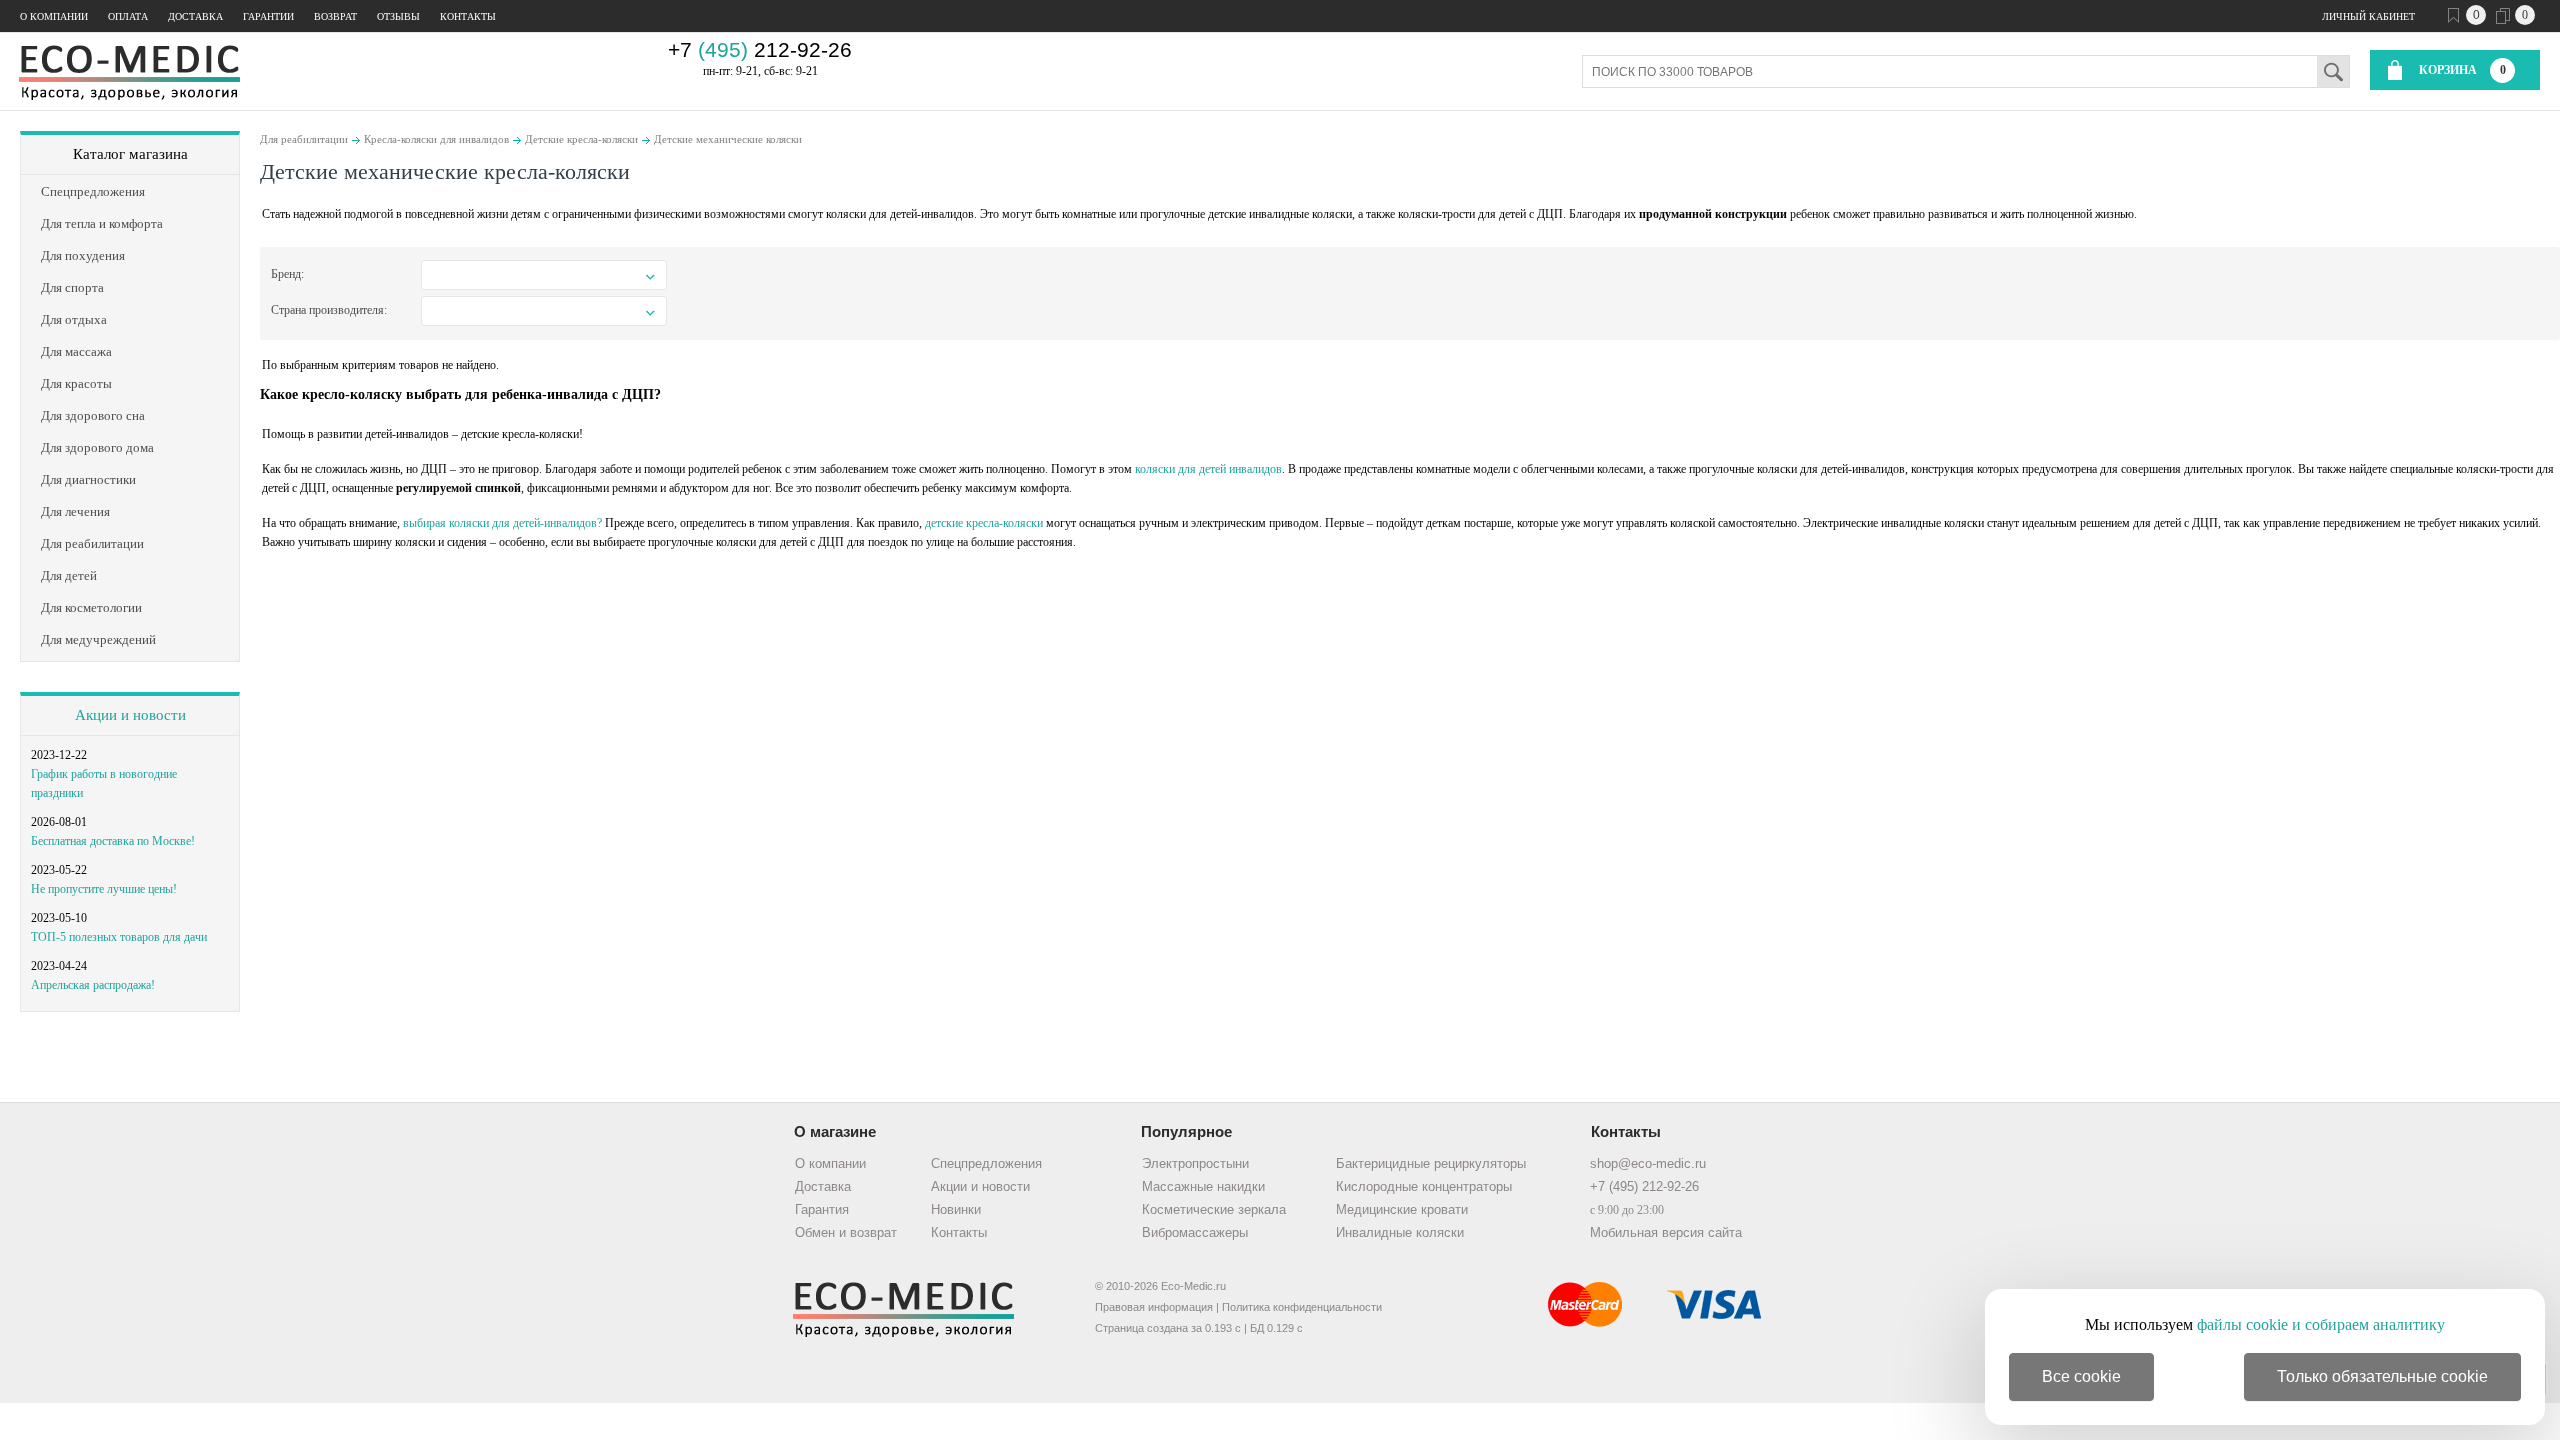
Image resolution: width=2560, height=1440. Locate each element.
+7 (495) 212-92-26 (1644, 1186)
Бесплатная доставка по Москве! (113, 841)
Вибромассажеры (1195, 1232)
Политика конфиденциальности (1302, 1307)
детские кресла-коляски (984, 523)
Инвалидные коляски (1400, 1232)
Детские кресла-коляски (581, 139)
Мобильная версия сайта (1666, 1232)
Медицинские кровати (1402, 1209)
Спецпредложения (986, 1163)
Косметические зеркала (1214, 1209)
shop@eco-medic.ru (1648, 1163)
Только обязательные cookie (2382, 1376)
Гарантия (822, 1209)
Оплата (128, 16)
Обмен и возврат (846, 1232)
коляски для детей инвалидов (1208, 469)
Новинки (956, 1209)
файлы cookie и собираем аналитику (2321, 1324)
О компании (54, 16)
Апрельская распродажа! (93, 985)
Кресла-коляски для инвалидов (436, 139)
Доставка (195, 16)
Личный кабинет (2368, 16)
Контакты (468, 16)
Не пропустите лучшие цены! (104, 889)
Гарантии (268, 16)
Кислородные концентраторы (1424, 1186)
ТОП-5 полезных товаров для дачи (119, 937)
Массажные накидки (1203, 1186)
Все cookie (2081, 1376)
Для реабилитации (304, 139)
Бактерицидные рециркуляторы (1431, 1163)
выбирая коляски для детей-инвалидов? (502, 523)
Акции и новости (130, 715)
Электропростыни (1195, 1163)
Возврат (335, 16)
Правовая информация (1154, 1307)
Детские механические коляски (728, 139)
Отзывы (398, 16)
